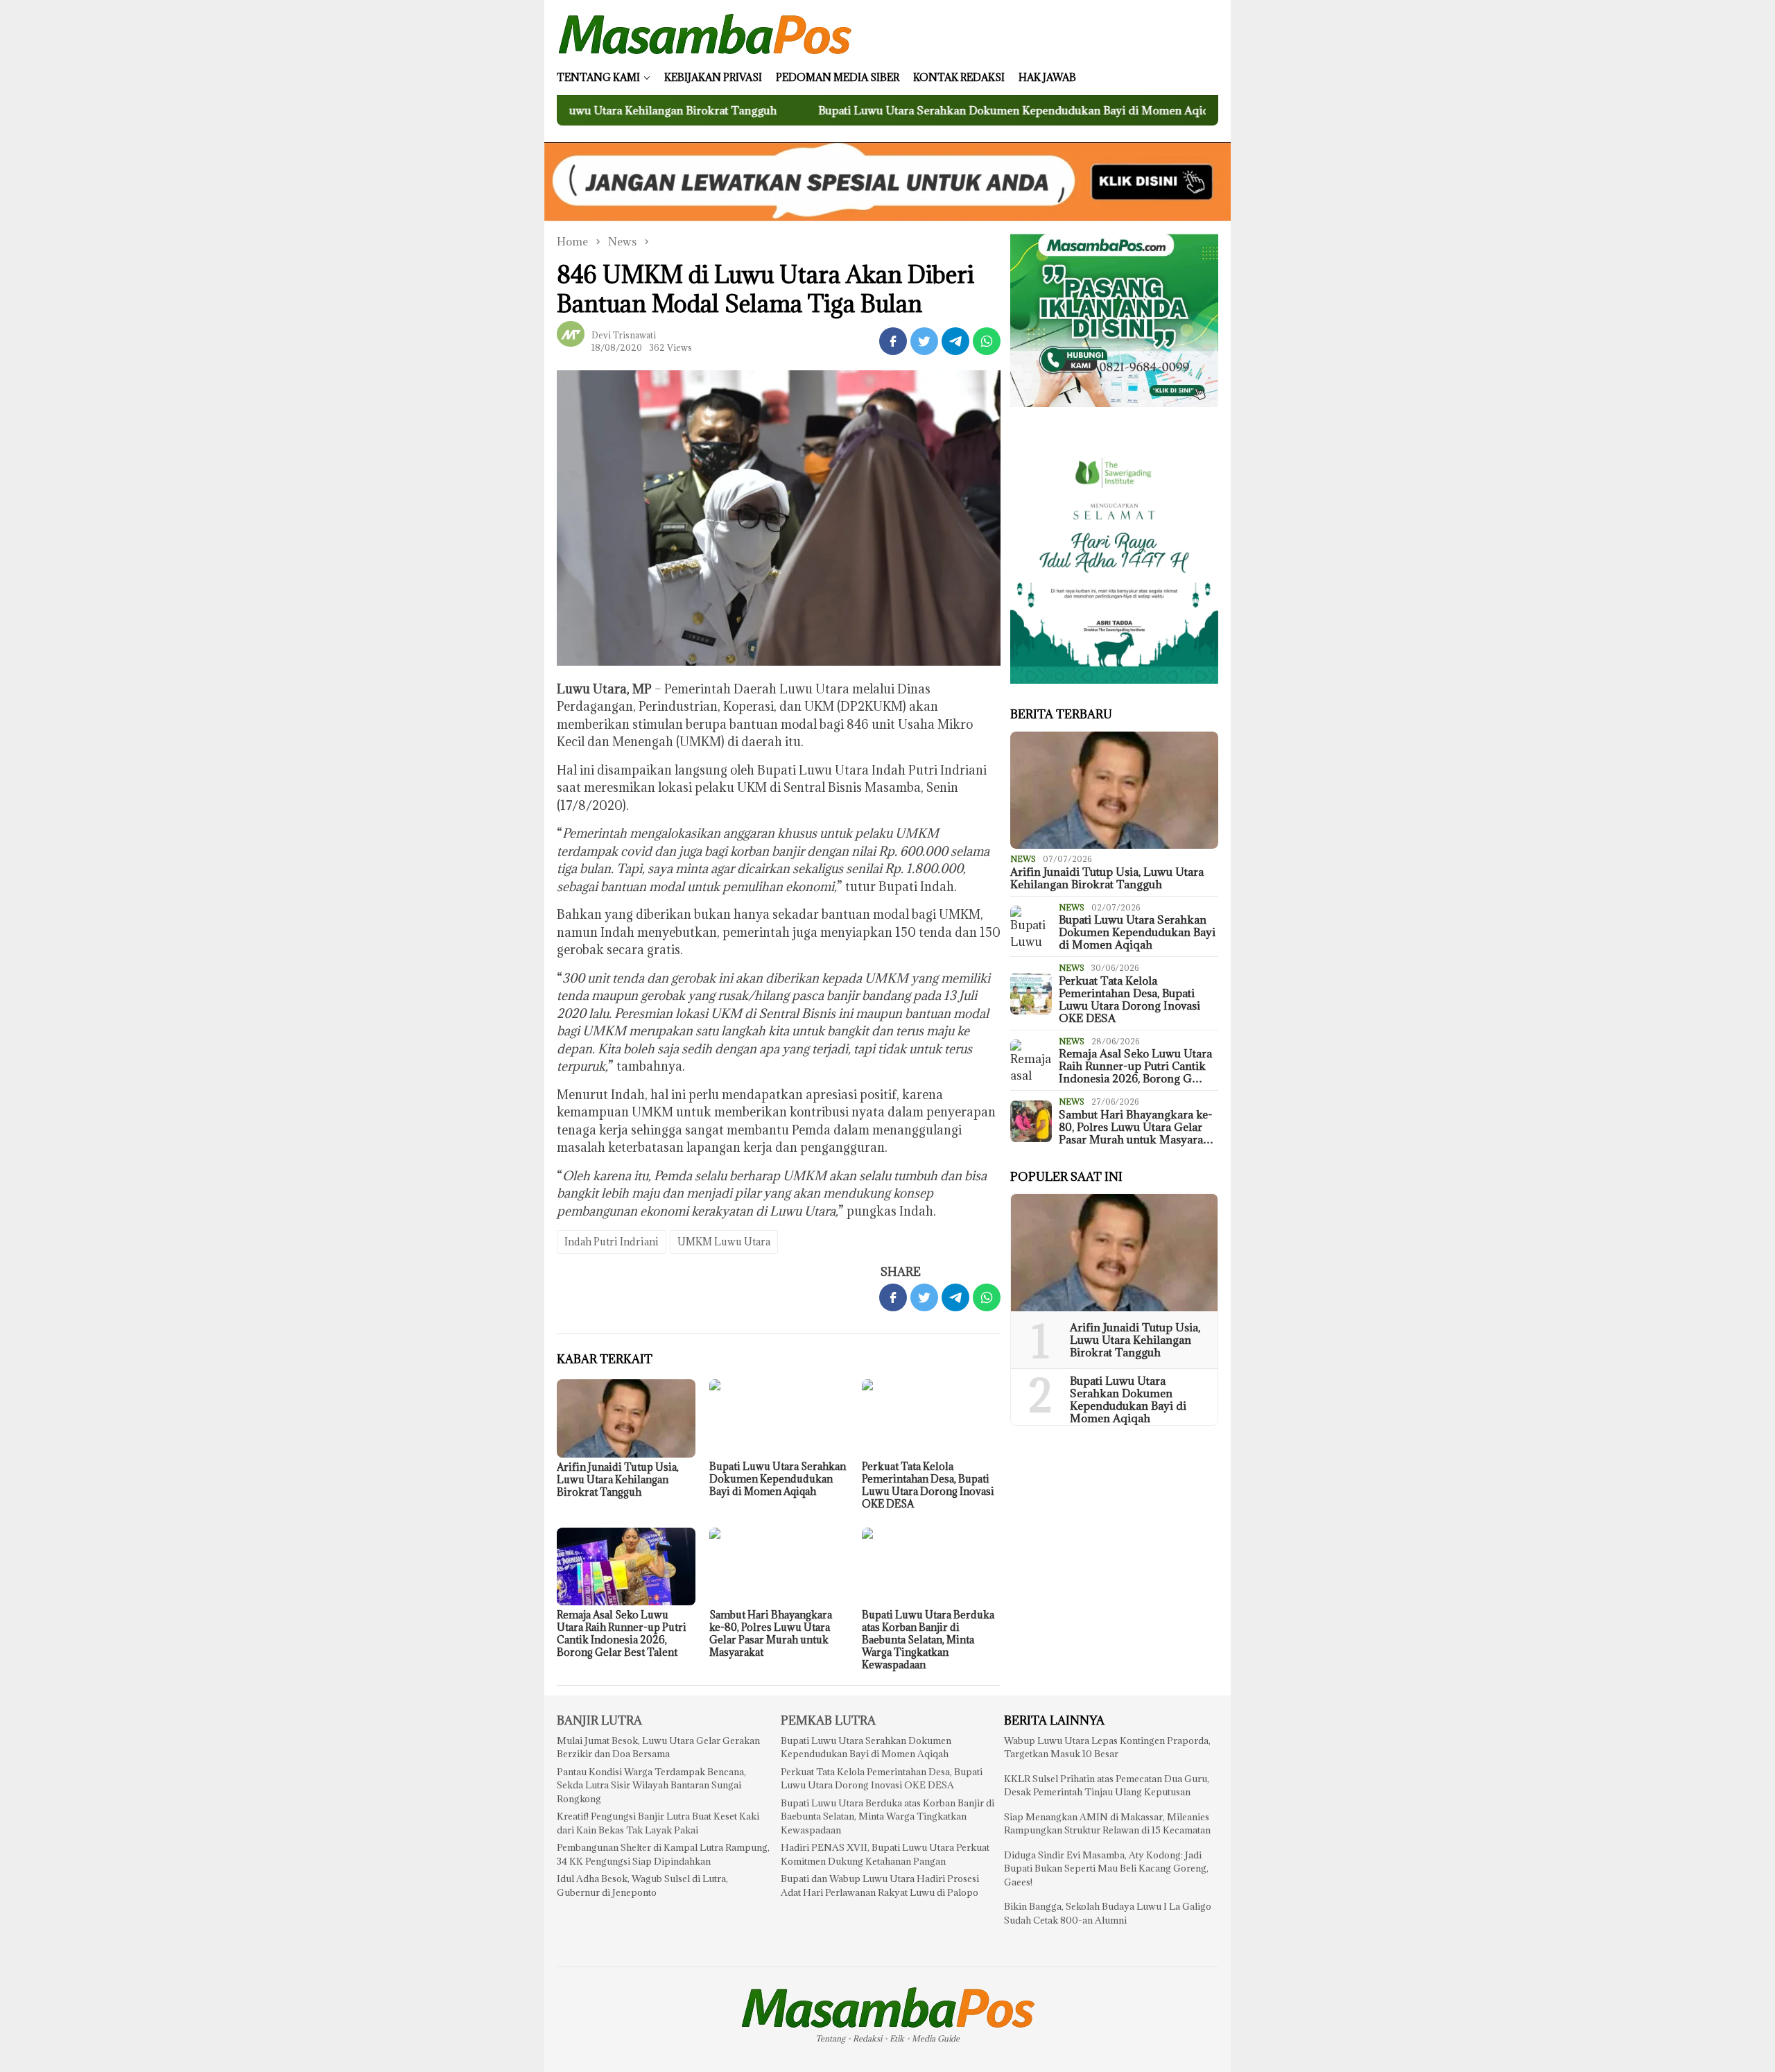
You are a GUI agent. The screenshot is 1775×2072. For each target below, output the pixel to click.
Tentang (830, 2038)
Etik (897, 2038)
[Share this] (893, 341)
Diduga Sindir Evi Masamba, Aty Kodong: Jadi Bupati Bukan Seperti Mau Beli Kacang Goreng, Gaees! (1106, 1868)
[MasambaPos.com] (705, 33)
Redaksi (867, 2038)
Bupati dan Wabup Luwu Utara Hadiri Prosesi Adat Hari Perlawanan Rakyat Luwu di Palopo (880, 1885)
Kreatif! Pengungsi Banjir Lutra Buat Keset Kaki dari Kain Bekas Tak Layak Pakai (658, 1823)
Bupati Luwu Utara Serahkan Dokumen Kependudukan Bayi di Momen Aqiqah (914, 110)
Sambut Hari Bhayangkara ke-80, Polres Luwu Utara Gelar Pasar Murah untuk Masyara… (1136, 1127)
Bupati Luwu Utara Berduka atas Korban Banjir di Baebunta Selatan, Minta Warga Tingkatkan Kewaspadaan (928, 1640)
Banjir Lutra (599, 1720)
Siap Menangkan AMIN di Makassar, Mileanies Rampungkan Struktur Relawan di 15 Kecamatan (1107, 1824)
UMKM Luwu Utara (724, 1242)
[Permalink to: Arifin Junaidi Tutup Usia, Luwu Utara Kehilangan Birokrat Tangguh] (626, 1418)
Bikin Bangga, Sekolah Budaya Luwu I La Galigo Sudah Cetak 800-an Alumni (1108, 1913)
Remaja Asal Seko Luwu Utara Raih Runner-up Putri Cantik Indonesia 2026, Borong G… (1135, 1066)
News (1023, 859)
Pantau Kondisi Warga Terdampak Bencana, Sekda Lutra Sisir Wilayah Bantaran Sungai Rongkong (651, 1785)
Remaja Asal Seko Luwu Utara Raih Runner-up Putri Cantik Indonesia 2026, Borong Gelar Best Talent (622, 1633)
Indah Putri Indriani (612, 1242)
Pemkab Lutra (828, 1720)
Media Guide (936, 2038)
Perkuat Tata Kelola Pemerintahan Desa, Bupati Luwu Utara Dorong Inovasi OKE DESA (928, 1485)
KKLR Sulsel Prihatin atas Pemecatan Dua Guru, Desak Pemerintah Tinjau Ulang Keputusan (1107, 1786)
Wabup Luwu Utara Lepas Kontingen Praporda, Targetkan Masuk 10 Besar (1107, 1747)
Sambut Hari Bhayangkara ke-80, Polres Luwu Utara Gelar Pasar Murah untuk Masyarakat (771, 1633)
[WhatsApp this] (987, 341)
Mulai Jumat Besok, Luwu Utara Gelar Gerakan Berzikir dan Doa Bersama (658, 1747)
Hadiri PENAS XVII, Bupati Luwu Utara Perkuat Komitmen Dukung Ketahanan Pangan (885, 1854)
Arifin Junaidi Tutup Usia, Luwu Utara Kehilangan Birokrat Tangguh (618, 1479)
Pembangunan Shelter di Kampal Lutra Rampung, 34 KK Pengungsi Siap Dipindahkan (663, 1854)
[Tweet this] (924, 341)
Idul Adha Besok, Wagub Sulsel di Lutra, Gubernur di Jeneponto (642, 1885)
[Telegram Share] (955, 341)
